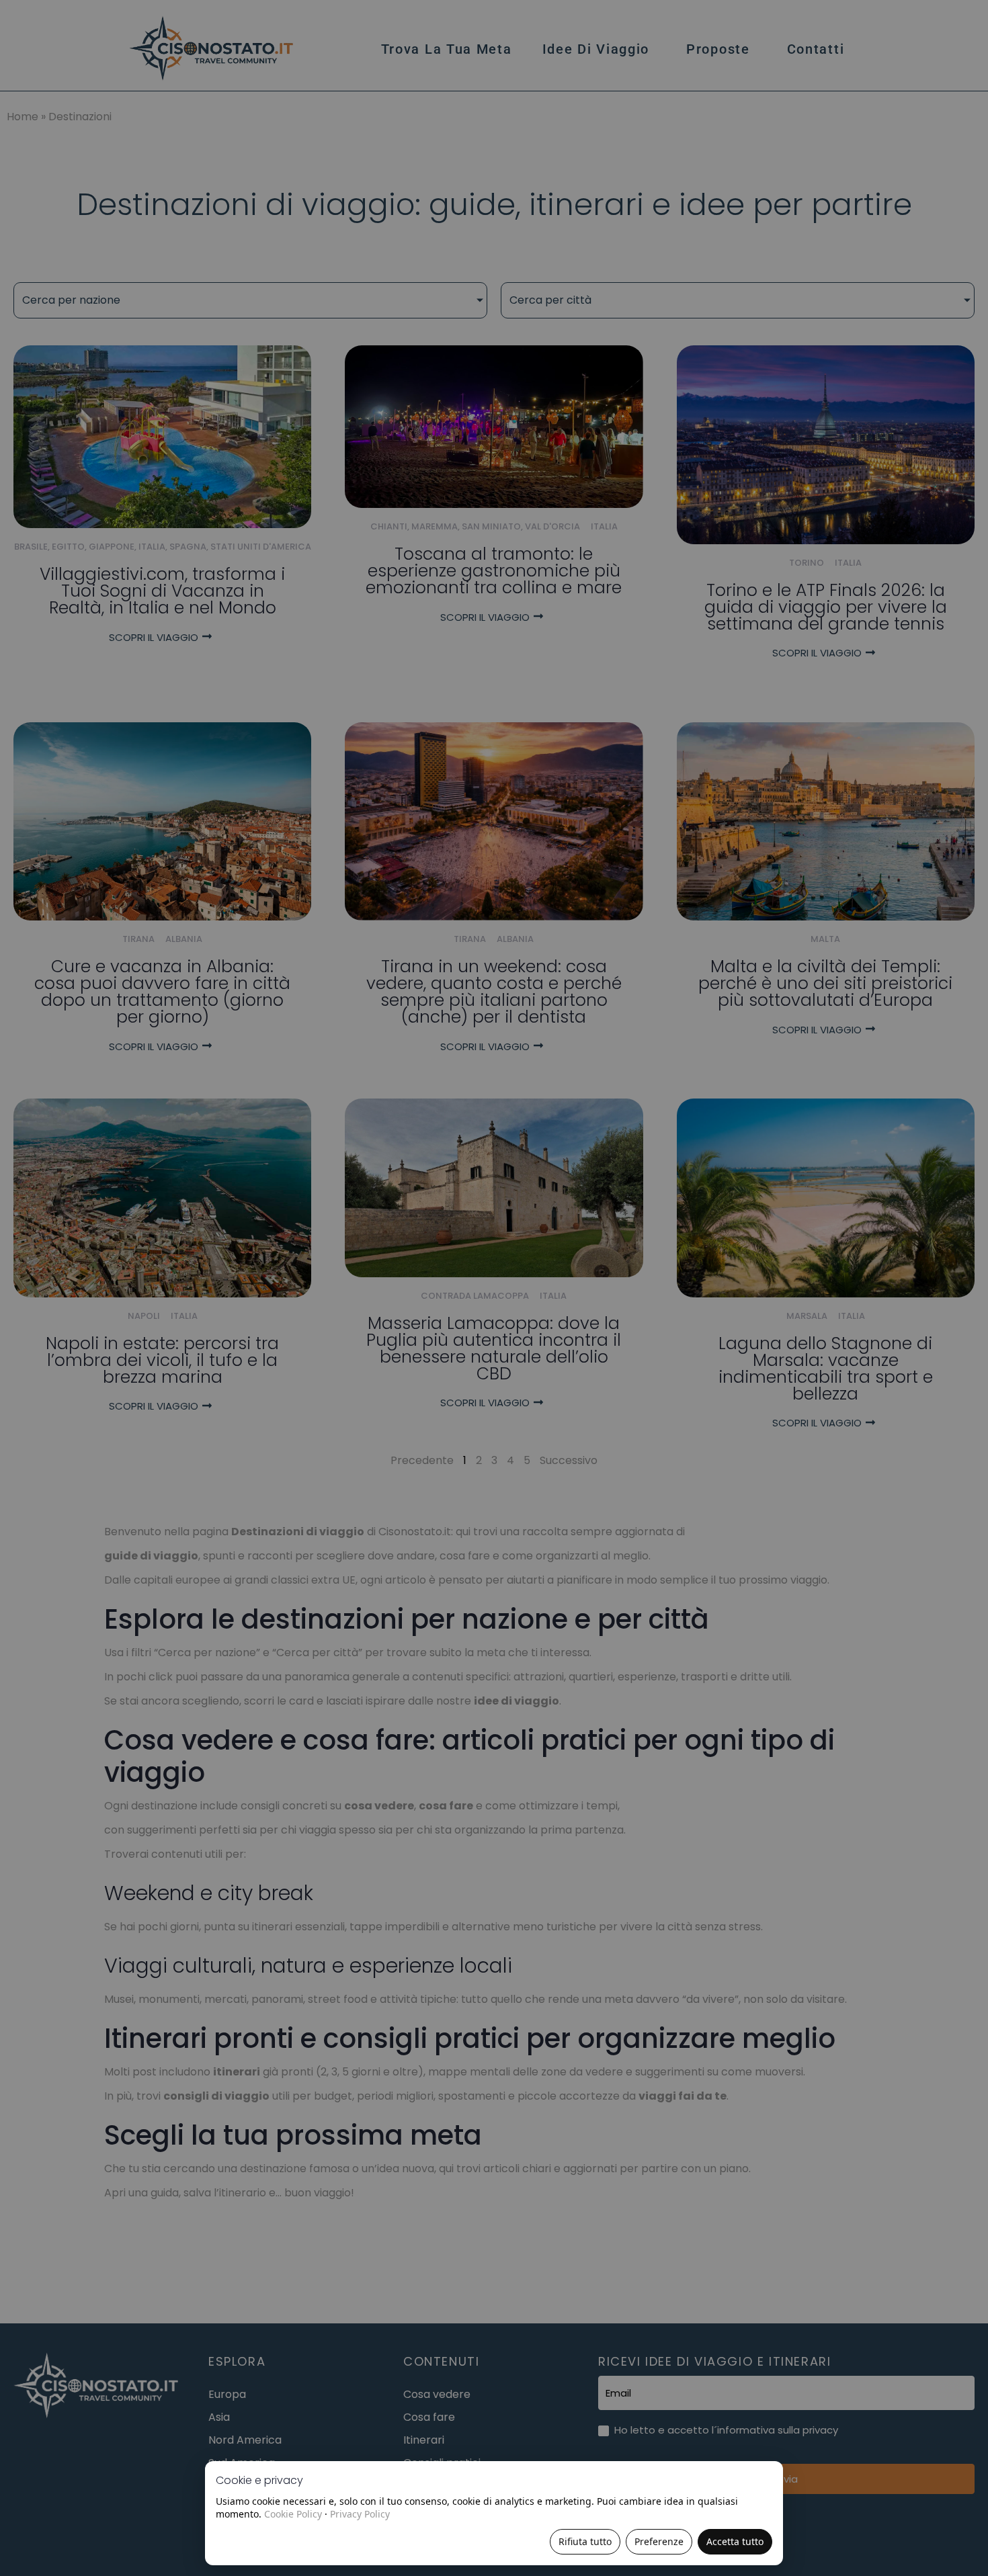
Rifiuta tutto (585, 2541)
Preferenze (659, 2541)
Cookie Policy (293, 2514)
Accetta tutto (735, 2541)
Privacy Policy (360, 2514)
